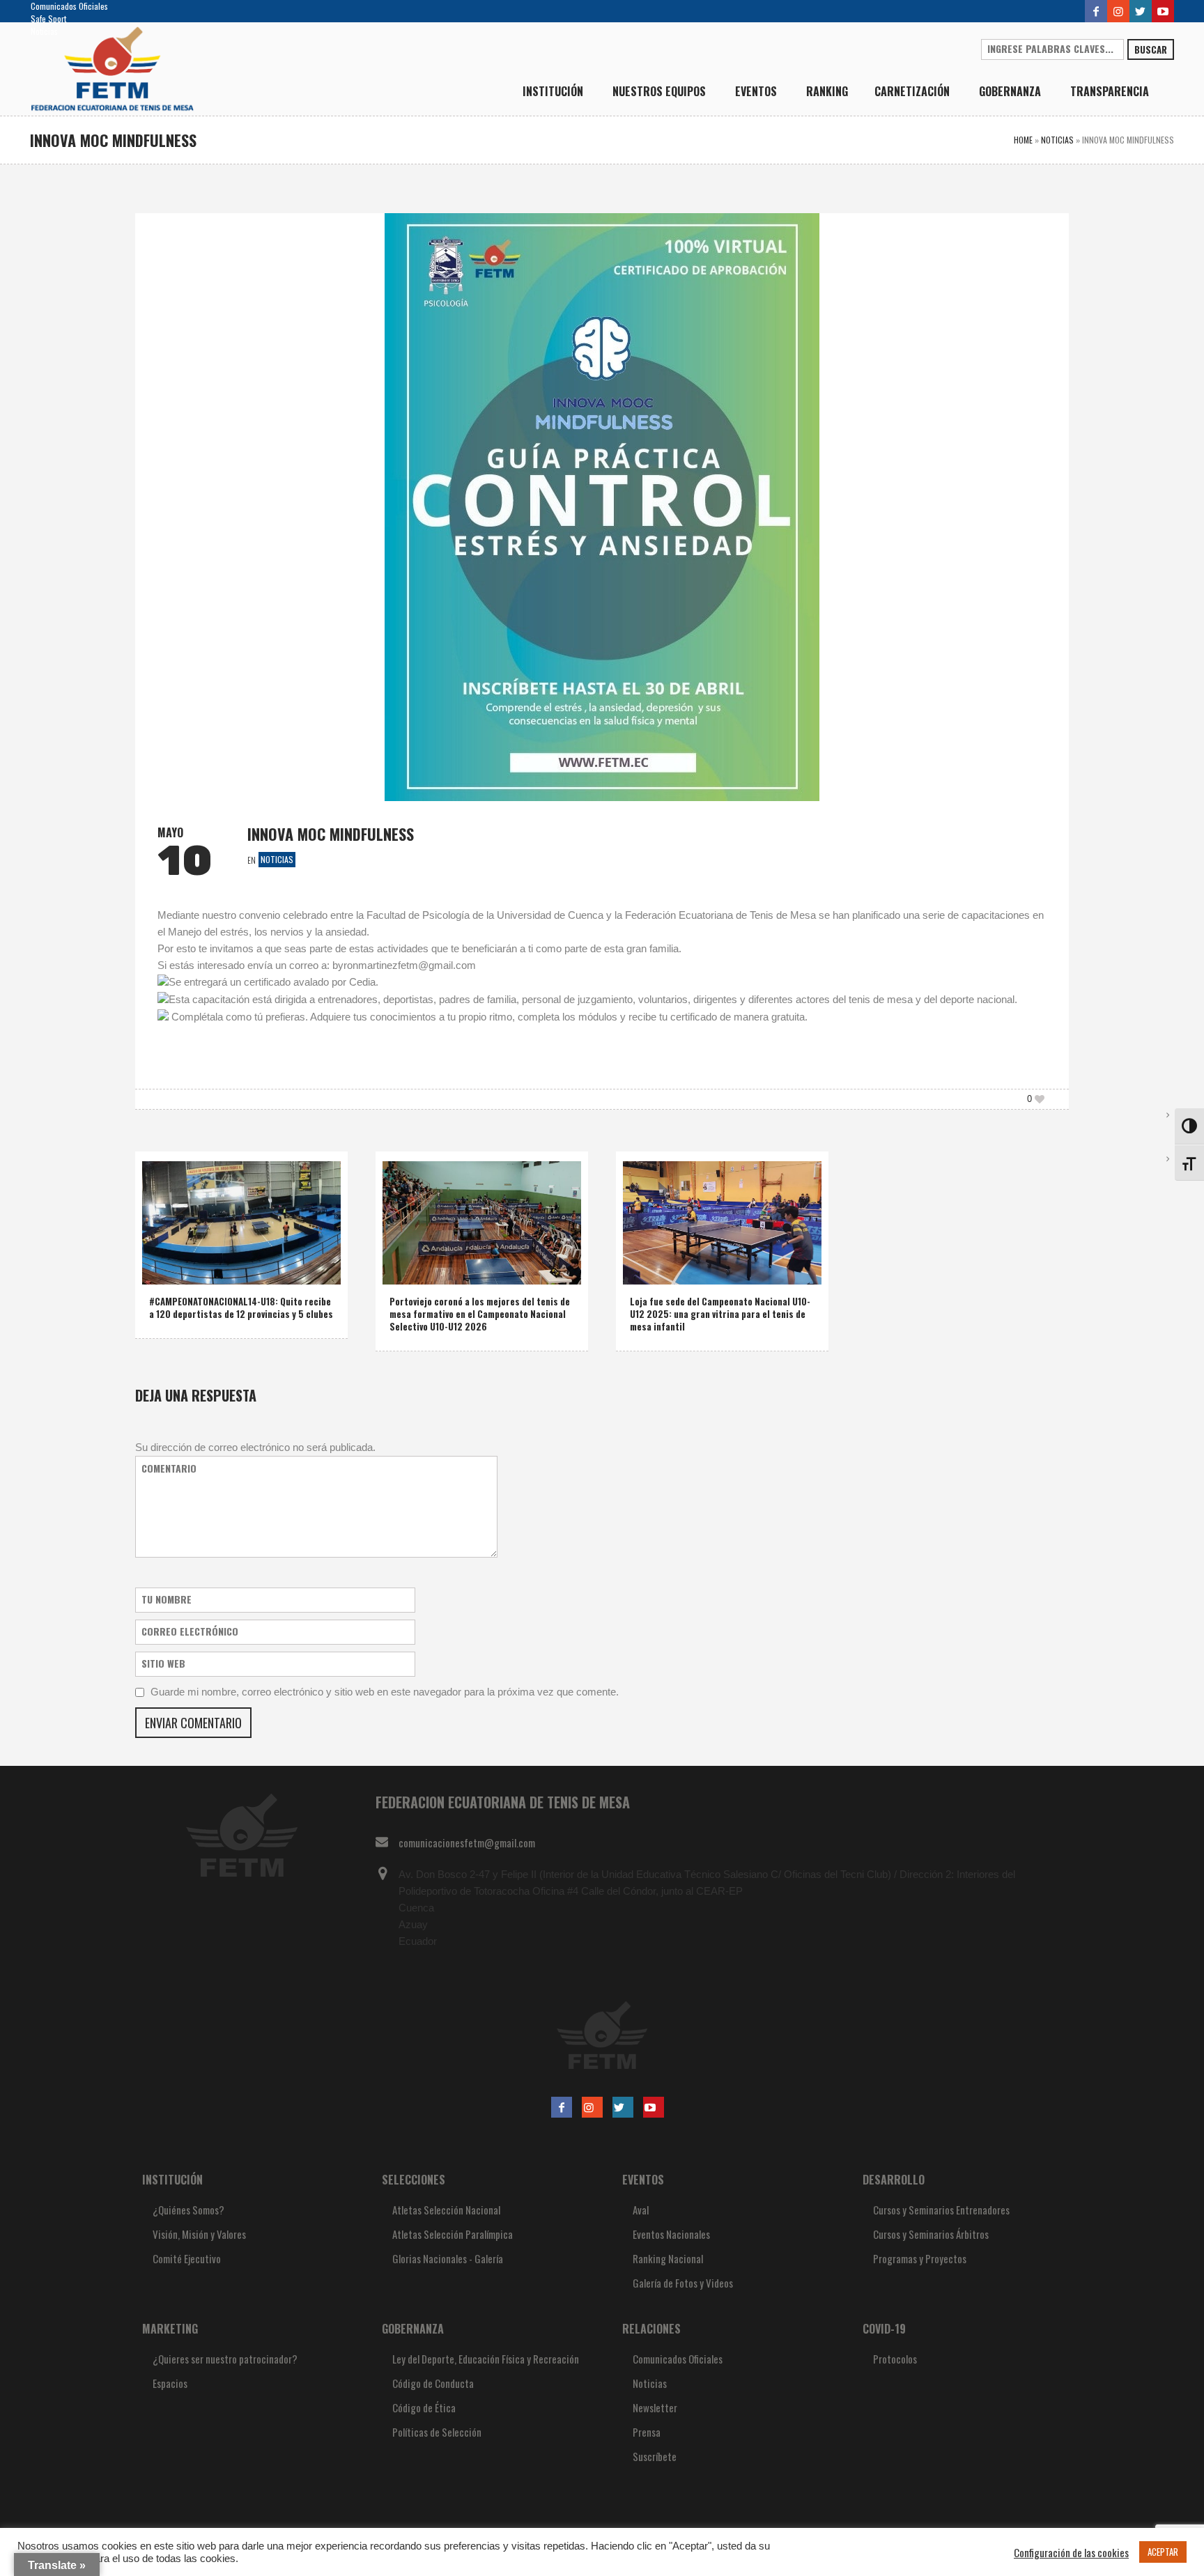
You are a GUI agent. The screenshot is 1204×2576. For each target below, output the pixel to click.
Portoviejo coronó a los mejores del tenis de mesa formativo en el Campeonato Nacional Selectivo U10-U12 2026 (480, 1314)
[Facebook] (1096, 11)
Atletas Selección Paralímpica (453, 2234)
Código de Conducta (433, 2383)
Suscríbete (655, 2456)
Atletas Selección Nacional (446, 2210)
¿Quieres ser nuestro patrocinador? (225, 2359)
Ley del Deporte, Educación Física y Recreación (486, 2359)
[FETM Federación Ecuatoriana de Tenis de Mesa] (602, 2035)
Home (1023, 140)
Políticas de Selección (437, 2432)
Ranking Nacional (668, 2258)
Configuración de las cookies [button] (1071, 2552)
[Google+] (1118, 11)
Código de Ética (424, 2407)
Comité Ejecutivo (187, 2258)
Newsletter (655, 2407)
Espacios (170, 2383)
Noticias (44, 31)
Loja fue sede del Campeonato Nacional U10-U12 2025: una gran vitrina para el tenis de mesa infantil (720, 1314)
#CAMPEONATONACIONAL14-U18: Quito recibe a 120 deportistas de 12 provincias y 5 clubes (241, 1308)
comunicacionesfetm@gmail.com (467, 1842)
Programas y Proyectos (920, 2258)
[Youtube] (1163, 11)
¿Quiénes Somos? (188, 2210)
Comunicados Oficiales (69, 6)
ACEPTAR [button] (1163, 2552)
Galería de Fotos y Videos (683, 2283)
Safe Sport (48, 18)
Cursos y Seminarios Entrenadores (941, 2210)
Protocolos (895, 2359)
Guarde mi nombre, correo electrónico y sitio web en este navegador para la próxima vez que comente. (385, 1692)
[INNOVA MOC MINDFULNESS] (602, 505)
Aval (641, 2210)
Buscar (1151, 49)
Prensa (647, 2432)
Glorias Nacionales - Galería (448, 2258)
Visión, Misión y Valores (199, 2234)
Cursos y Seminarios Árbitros (931, 2234)
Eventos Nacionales (671, 2234)
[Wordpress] (1141, 11)
